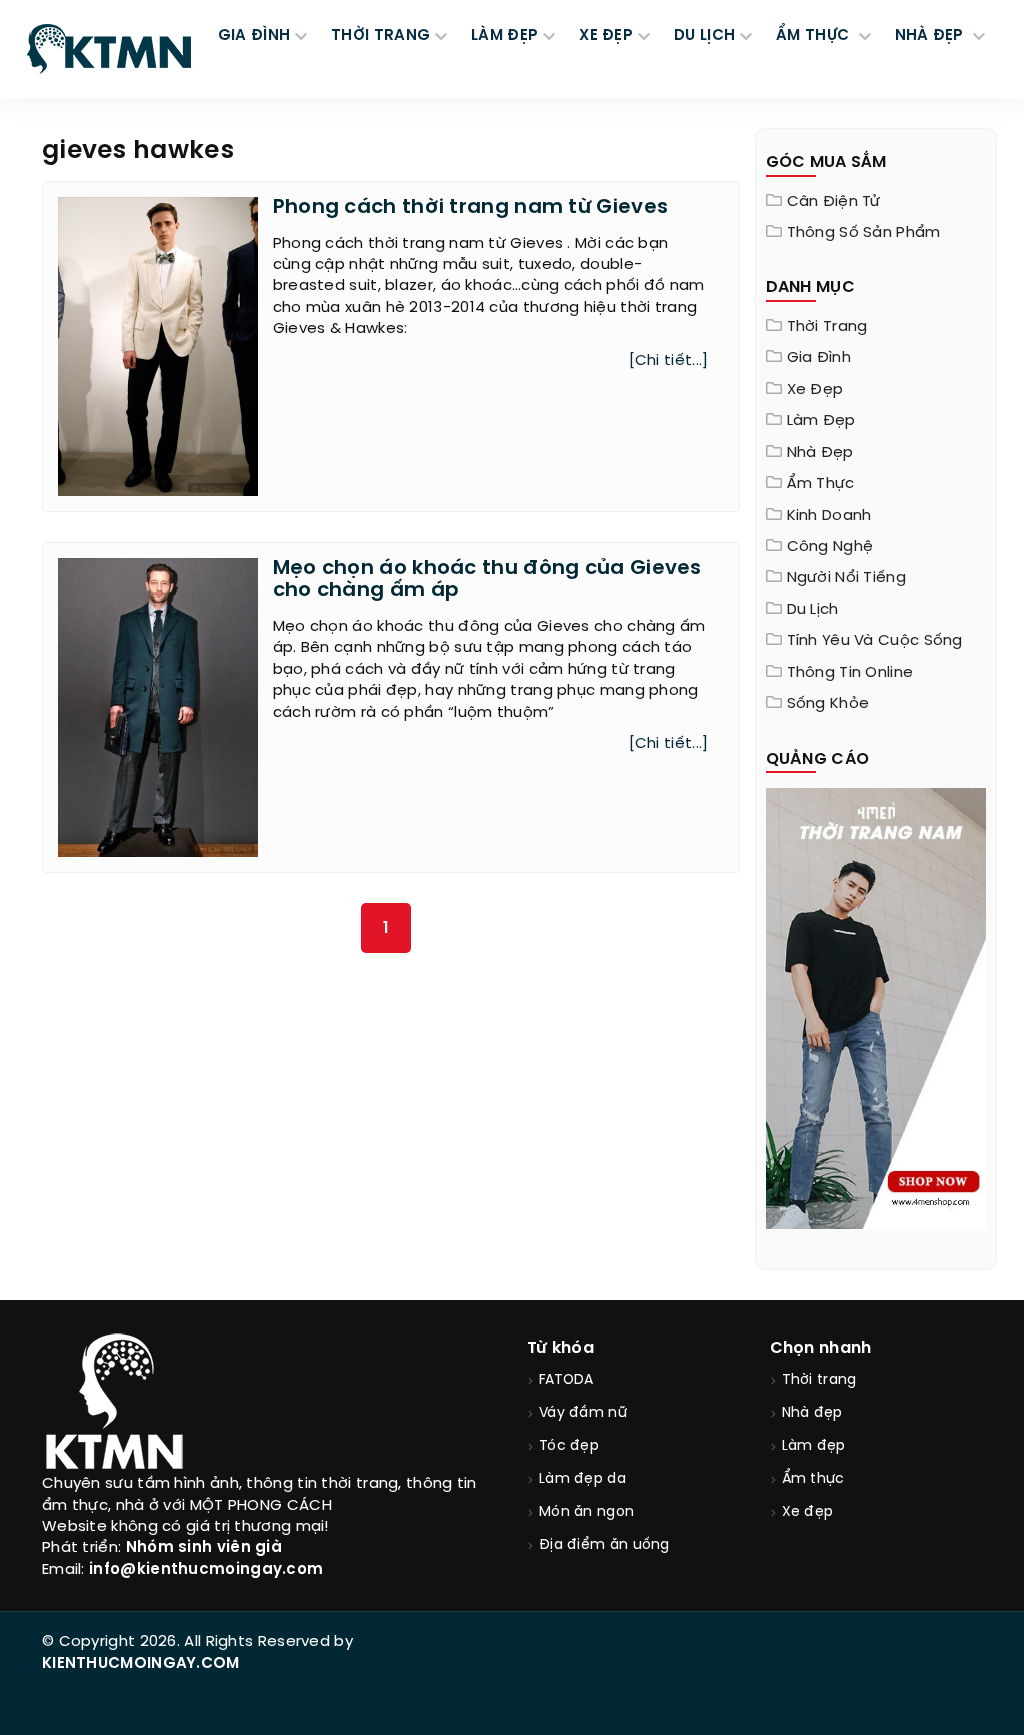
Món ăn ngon (586, 1512)
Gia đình (819, 358)
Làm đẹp (821, 421)
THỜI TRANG (380, 36)
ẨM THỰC (814, 36)
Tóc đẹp (569, 1446)
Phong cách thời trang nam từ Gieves (471, 207)
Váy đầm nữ (583, 1413)
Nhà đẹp (820, 453)
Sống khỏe (828, 704)
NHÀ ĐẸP (931, 36)
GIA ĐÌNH (254, 36)
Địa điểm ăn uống (604, 1545)
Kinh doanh (829, 516)
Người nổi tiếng (847, 578)
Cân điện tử (834, 202)
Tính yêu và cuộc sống (875, 641)
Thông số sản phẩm (864, 233)
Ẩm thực (821, 484)
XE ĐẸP (606, 36)
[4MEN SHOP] (876, 1007)
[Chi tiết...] (669, 361)
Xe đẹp (815, 390)
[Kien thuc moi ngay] (109, 49)
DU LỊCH (704, 36)
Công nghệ (830, 547)
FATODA (566, 1380)
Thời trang (827, 327)
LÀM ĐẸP (504, 36)
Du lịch (813, 610)
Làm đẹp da (582, 1479)
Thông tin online (850, 673)
